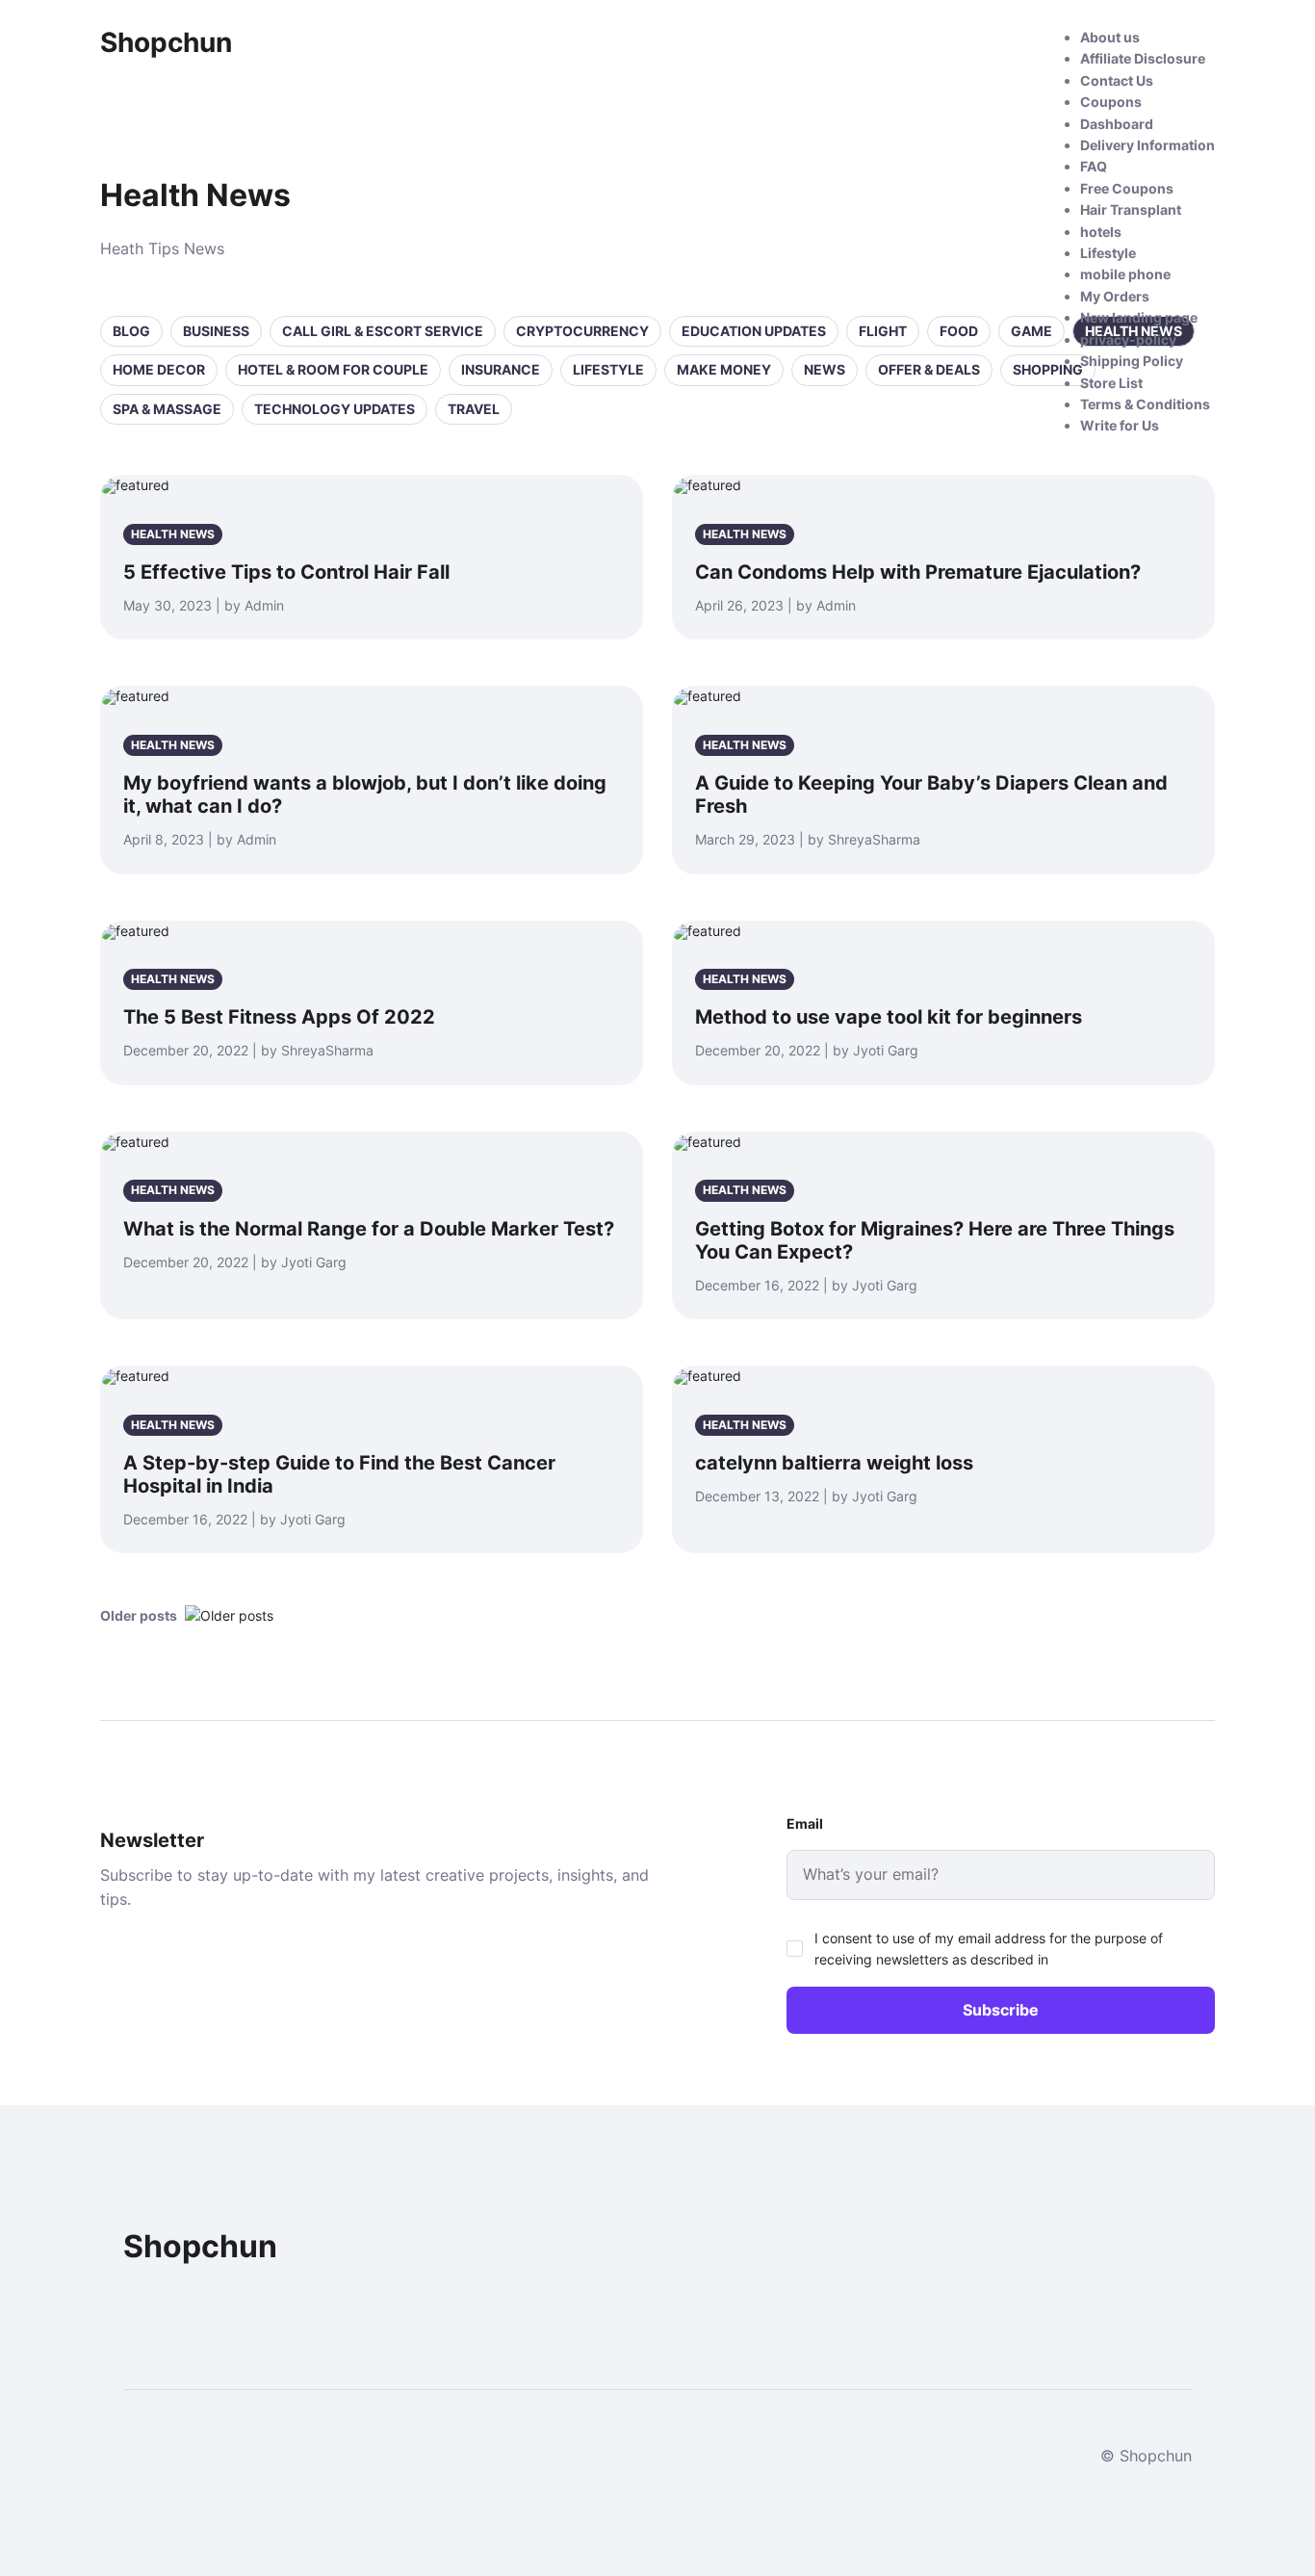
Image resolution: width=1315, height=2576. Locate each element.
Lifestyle (1108, 253)
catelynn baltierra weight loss (834, 1463)
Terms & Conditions (1145, 404)
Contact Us (1117, 80)
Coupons (1111, 102)
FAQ (1094, 166)
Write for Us (1120, 425)
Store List (1111, 383)
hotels (1101, 232)
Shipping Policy (1132, 361)
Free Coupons (1127, 188)
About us (1110, 37)
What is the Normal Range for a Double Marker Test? (369, 1229)
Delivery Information (1147, 145)
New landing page (1139, 317)
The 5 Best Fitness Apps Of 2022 (279, 1017)
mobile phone (1125, 274)
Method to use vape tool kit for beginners (889, 1017)
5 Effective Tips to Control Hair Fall (286, 572)
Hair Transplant (1131, 209)
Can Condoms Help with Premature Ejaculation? (918, 572)
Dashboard (1117, 124)
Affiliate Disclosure (1143, 58)
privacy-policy (1128, 339)
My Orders (1115, 296)
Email (805, 1823)
